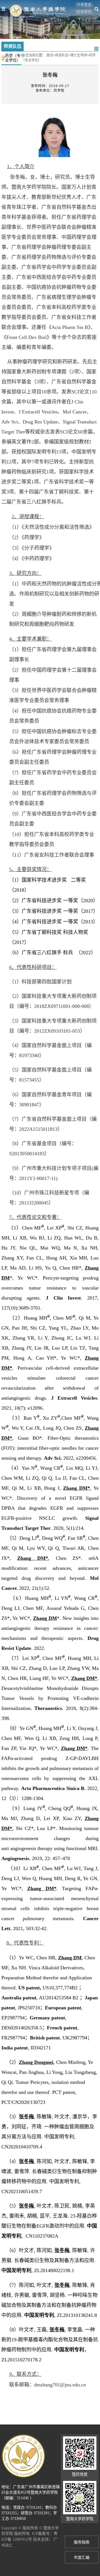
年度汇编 (82, 2558)
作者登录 (84, 5)
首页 (50, 55)
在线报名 (84, 12)
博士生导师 (79, 55)
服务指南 (82, 2542)
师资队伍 (62, 55)
